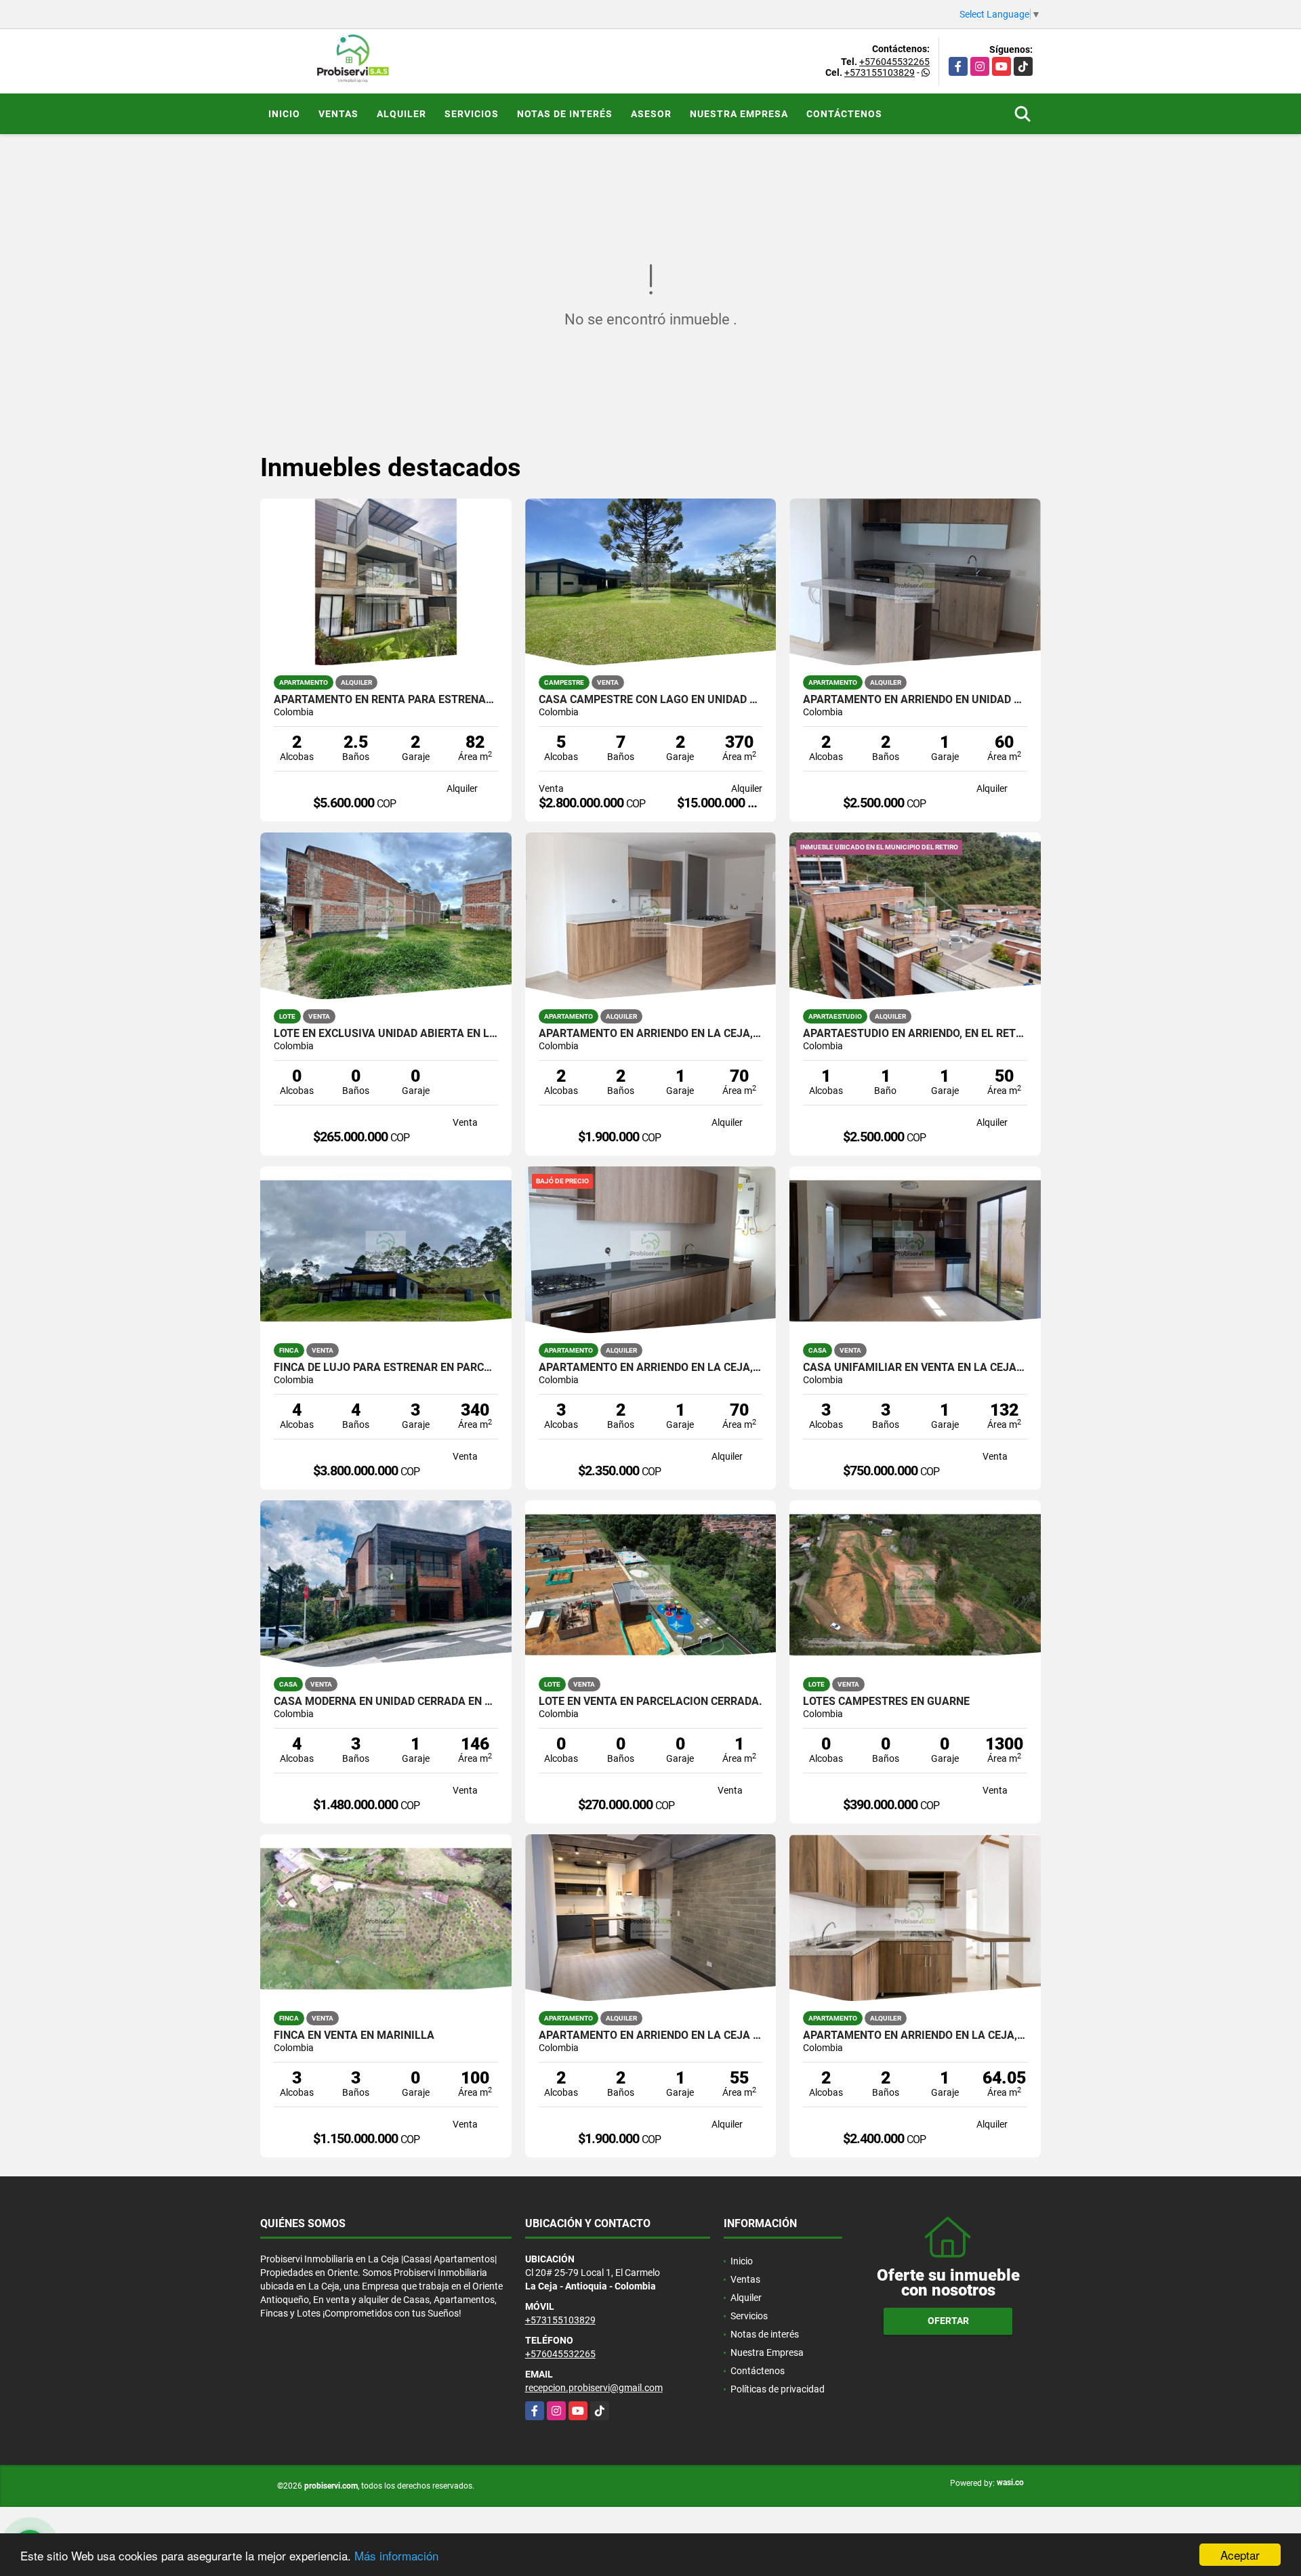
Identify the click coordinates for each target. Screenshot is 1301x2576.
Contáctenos (844, 114)
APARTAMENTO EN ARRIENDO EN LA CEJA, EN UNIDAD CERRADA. (915, 2035)
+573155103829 (880, 72)
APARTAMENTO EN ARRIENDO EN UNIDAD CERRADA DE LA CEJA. (915, 700)
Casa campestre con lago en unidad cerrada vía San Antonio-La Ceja (651, 700)
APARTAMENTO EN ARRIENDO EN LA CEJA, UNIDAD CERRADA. (651, 1368)
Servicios (472, 114)
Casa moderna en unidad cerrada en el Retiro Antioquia (386, 1702)
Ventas (338, 114)
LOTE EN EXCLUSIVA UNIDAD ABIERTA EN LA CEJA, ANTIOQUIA (386, 1034)
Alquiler (401, 114)
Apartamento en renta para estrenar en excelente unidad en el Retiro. (386, 700)
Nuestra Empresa (739, 114)
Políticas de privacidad (778, 2389)
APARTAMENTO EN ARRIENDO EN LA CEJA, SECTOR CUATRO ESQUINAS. (651, 1034)
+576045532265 (894, 62)
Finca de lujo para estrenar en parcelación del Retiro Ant (386, 1368)
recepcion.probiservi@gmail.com (594, 2388)
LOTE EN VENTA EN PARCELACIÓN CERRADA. (650, 1702)
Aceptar (1240, 2555)
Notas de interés (565, 114)
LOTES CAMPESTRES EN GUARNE (886, 1702)
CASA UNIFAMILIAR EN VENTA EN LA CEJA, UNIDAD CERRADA (915, 1368)
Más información (396, 2555)
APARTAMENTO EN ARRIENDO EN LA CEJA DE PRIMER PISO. (651, 2035)
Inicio (284, 114)
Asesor (651, 114)
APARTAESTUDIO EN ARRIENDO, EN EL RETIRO (915, 1034)
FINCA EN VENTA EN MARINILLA (354, 2035)
